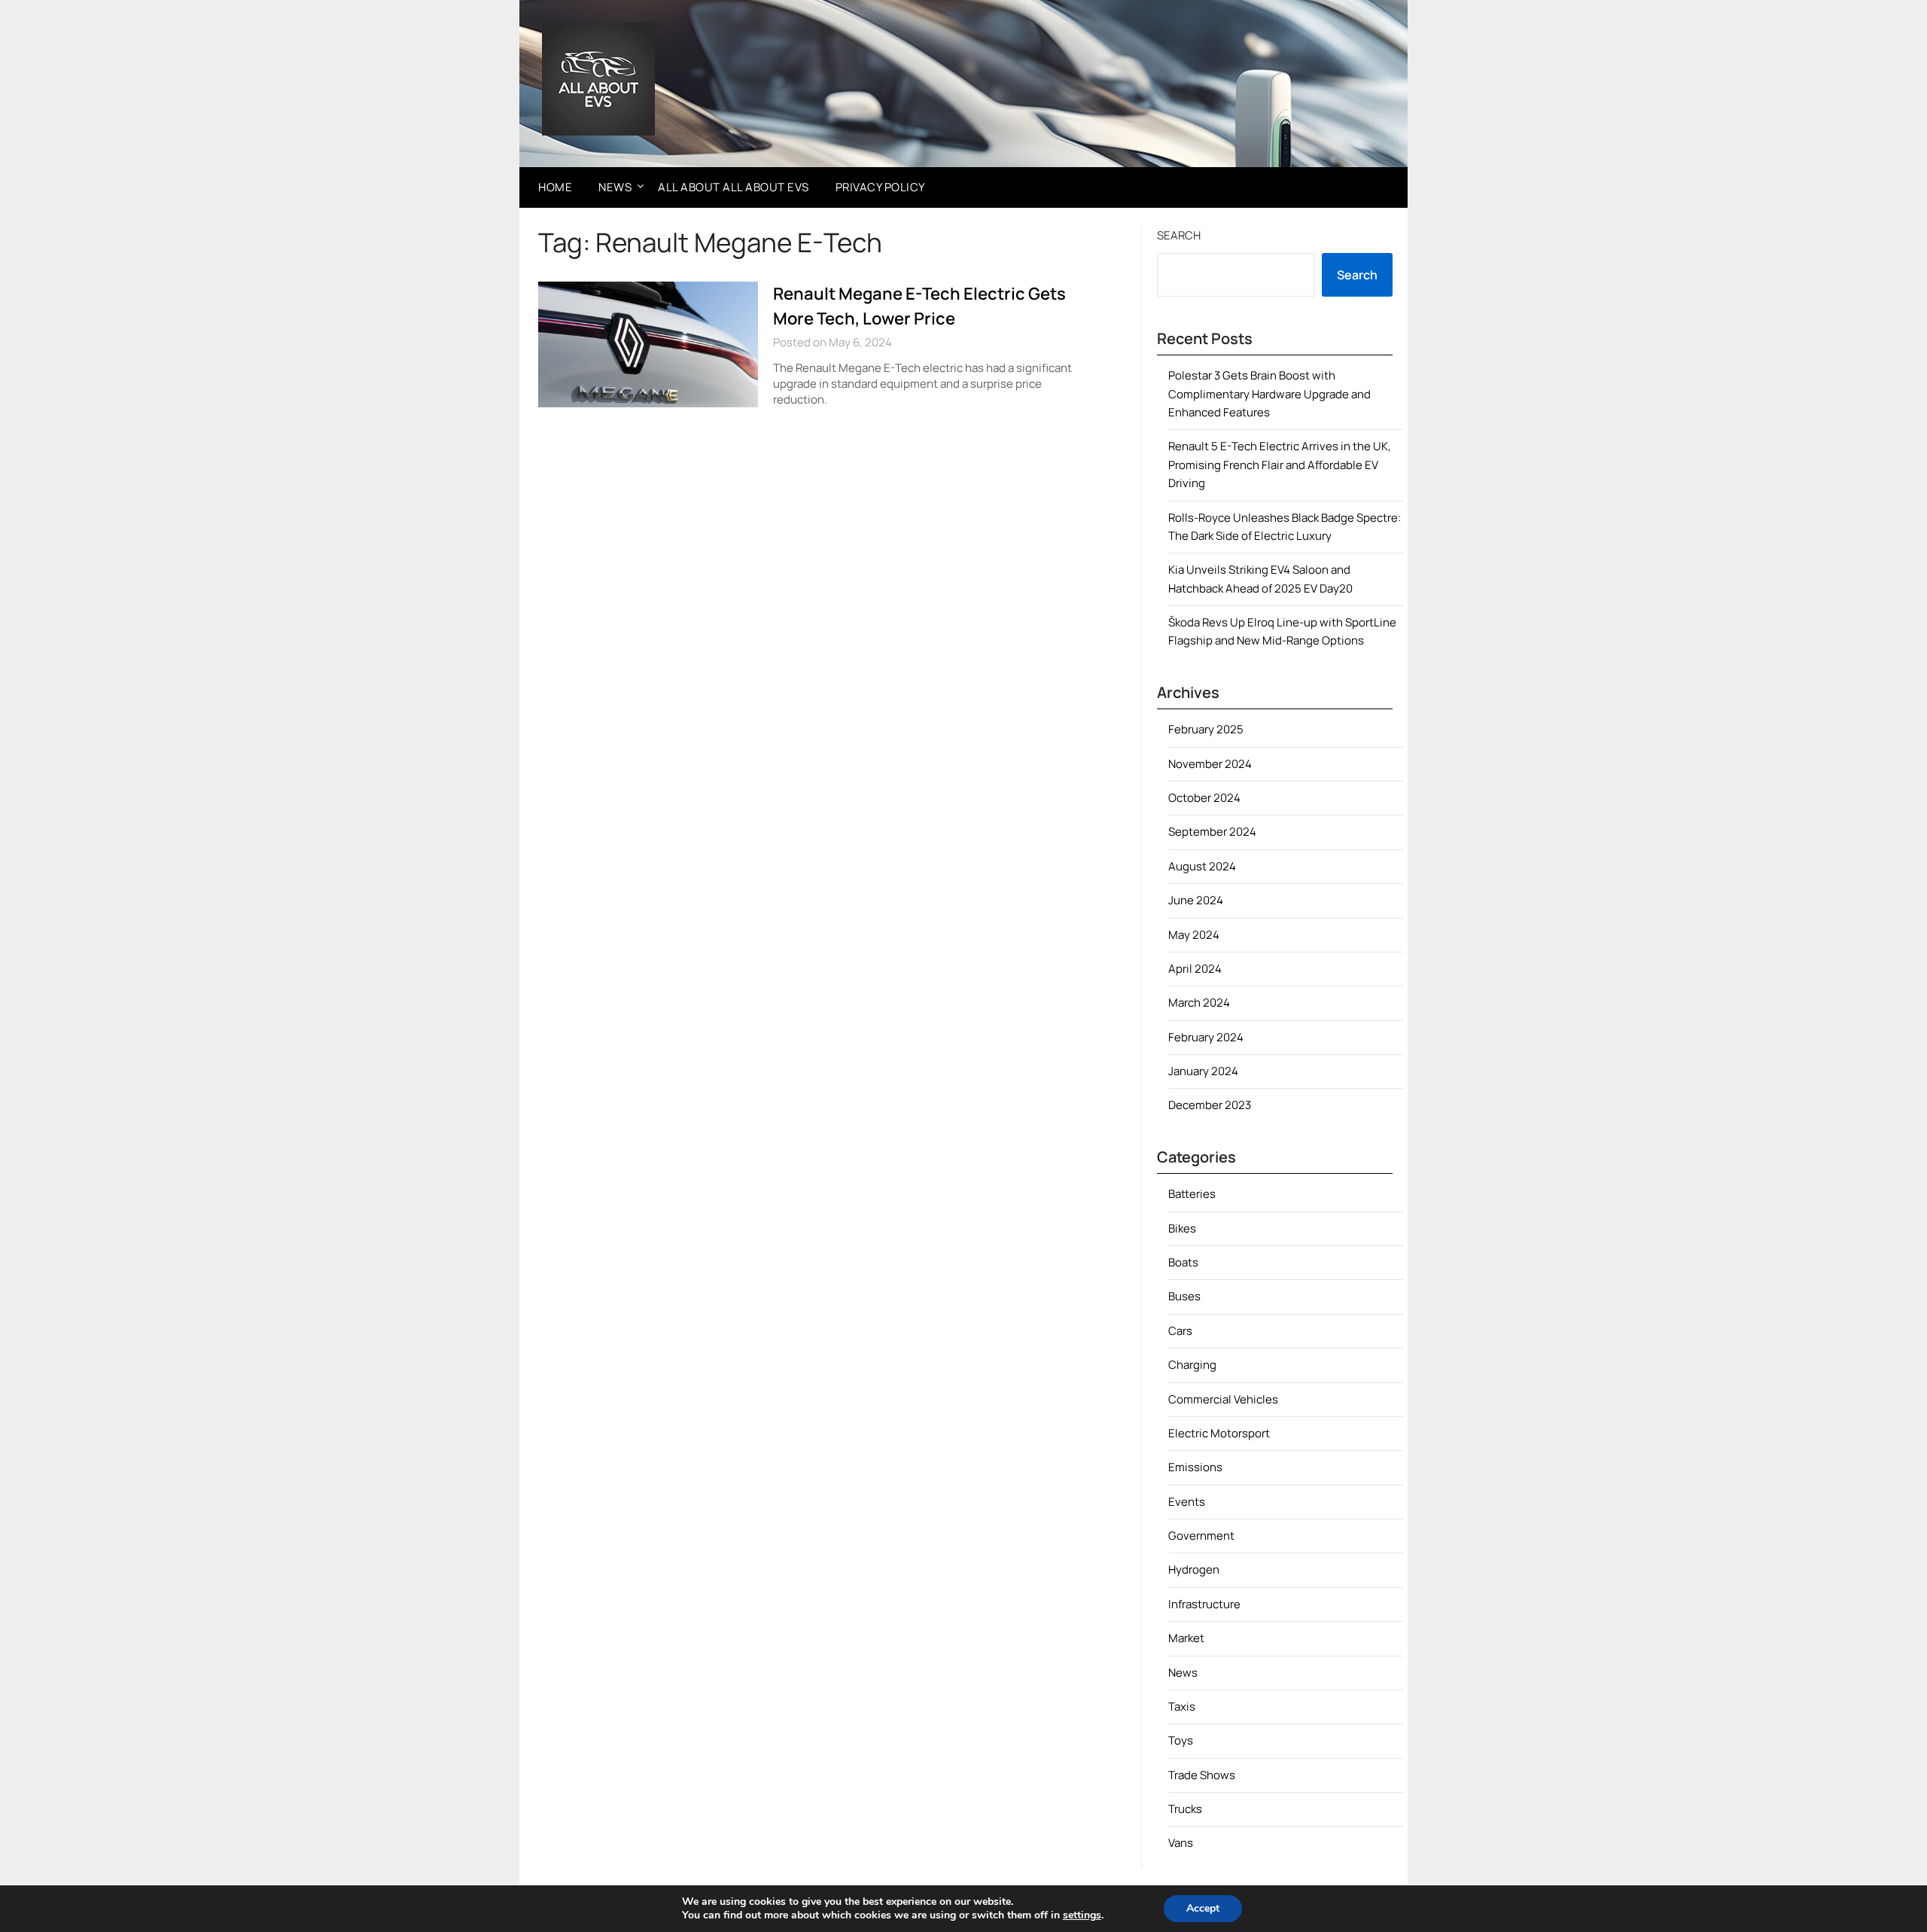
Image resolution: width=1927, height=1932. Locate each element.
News (615, 187)
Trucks (1185, 1809)
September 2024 (1212, 832)
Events (1187, 1502)
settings (1082, 1915)
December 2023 (1210, 1105)
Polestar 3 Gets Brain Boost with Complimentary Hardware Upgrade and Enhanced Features (1269, 394)
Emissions (1195, 1467)
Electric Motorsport (1219, 1433)
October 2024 (1204, 798)
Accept (1203, 1908)
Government (1201, 1536)
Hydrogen (1194, 1569)
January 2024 (1203, 1071)
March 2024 (1199, 1003)
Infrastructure (1204, 1604)
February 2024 (1206, 1037)
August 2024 (1202, 866)
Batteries (1192, 1194)
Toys (1181, 1740)
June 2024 (1196, 900)
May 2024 (1194, 935)
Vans (1181, 1843)
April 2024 (1195, 969)
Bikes (1182, 1228)
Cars (1180, 1331)
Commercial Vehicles (1223, 1399)
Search (1179, 235)
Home (555, 187)
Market (1186, 1638)
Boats (1183, 1262)
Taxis (1182, 1706)
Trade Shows (1202, 1775)
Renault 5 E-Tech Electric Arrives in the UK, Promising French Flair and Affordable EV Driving (1280, 465)
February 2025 (1206, 729)
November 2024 (1210, 764)
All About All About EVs (734, 187)
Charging (1192, 1365)
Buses (1184, 1296)
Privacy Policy (880, 187)
